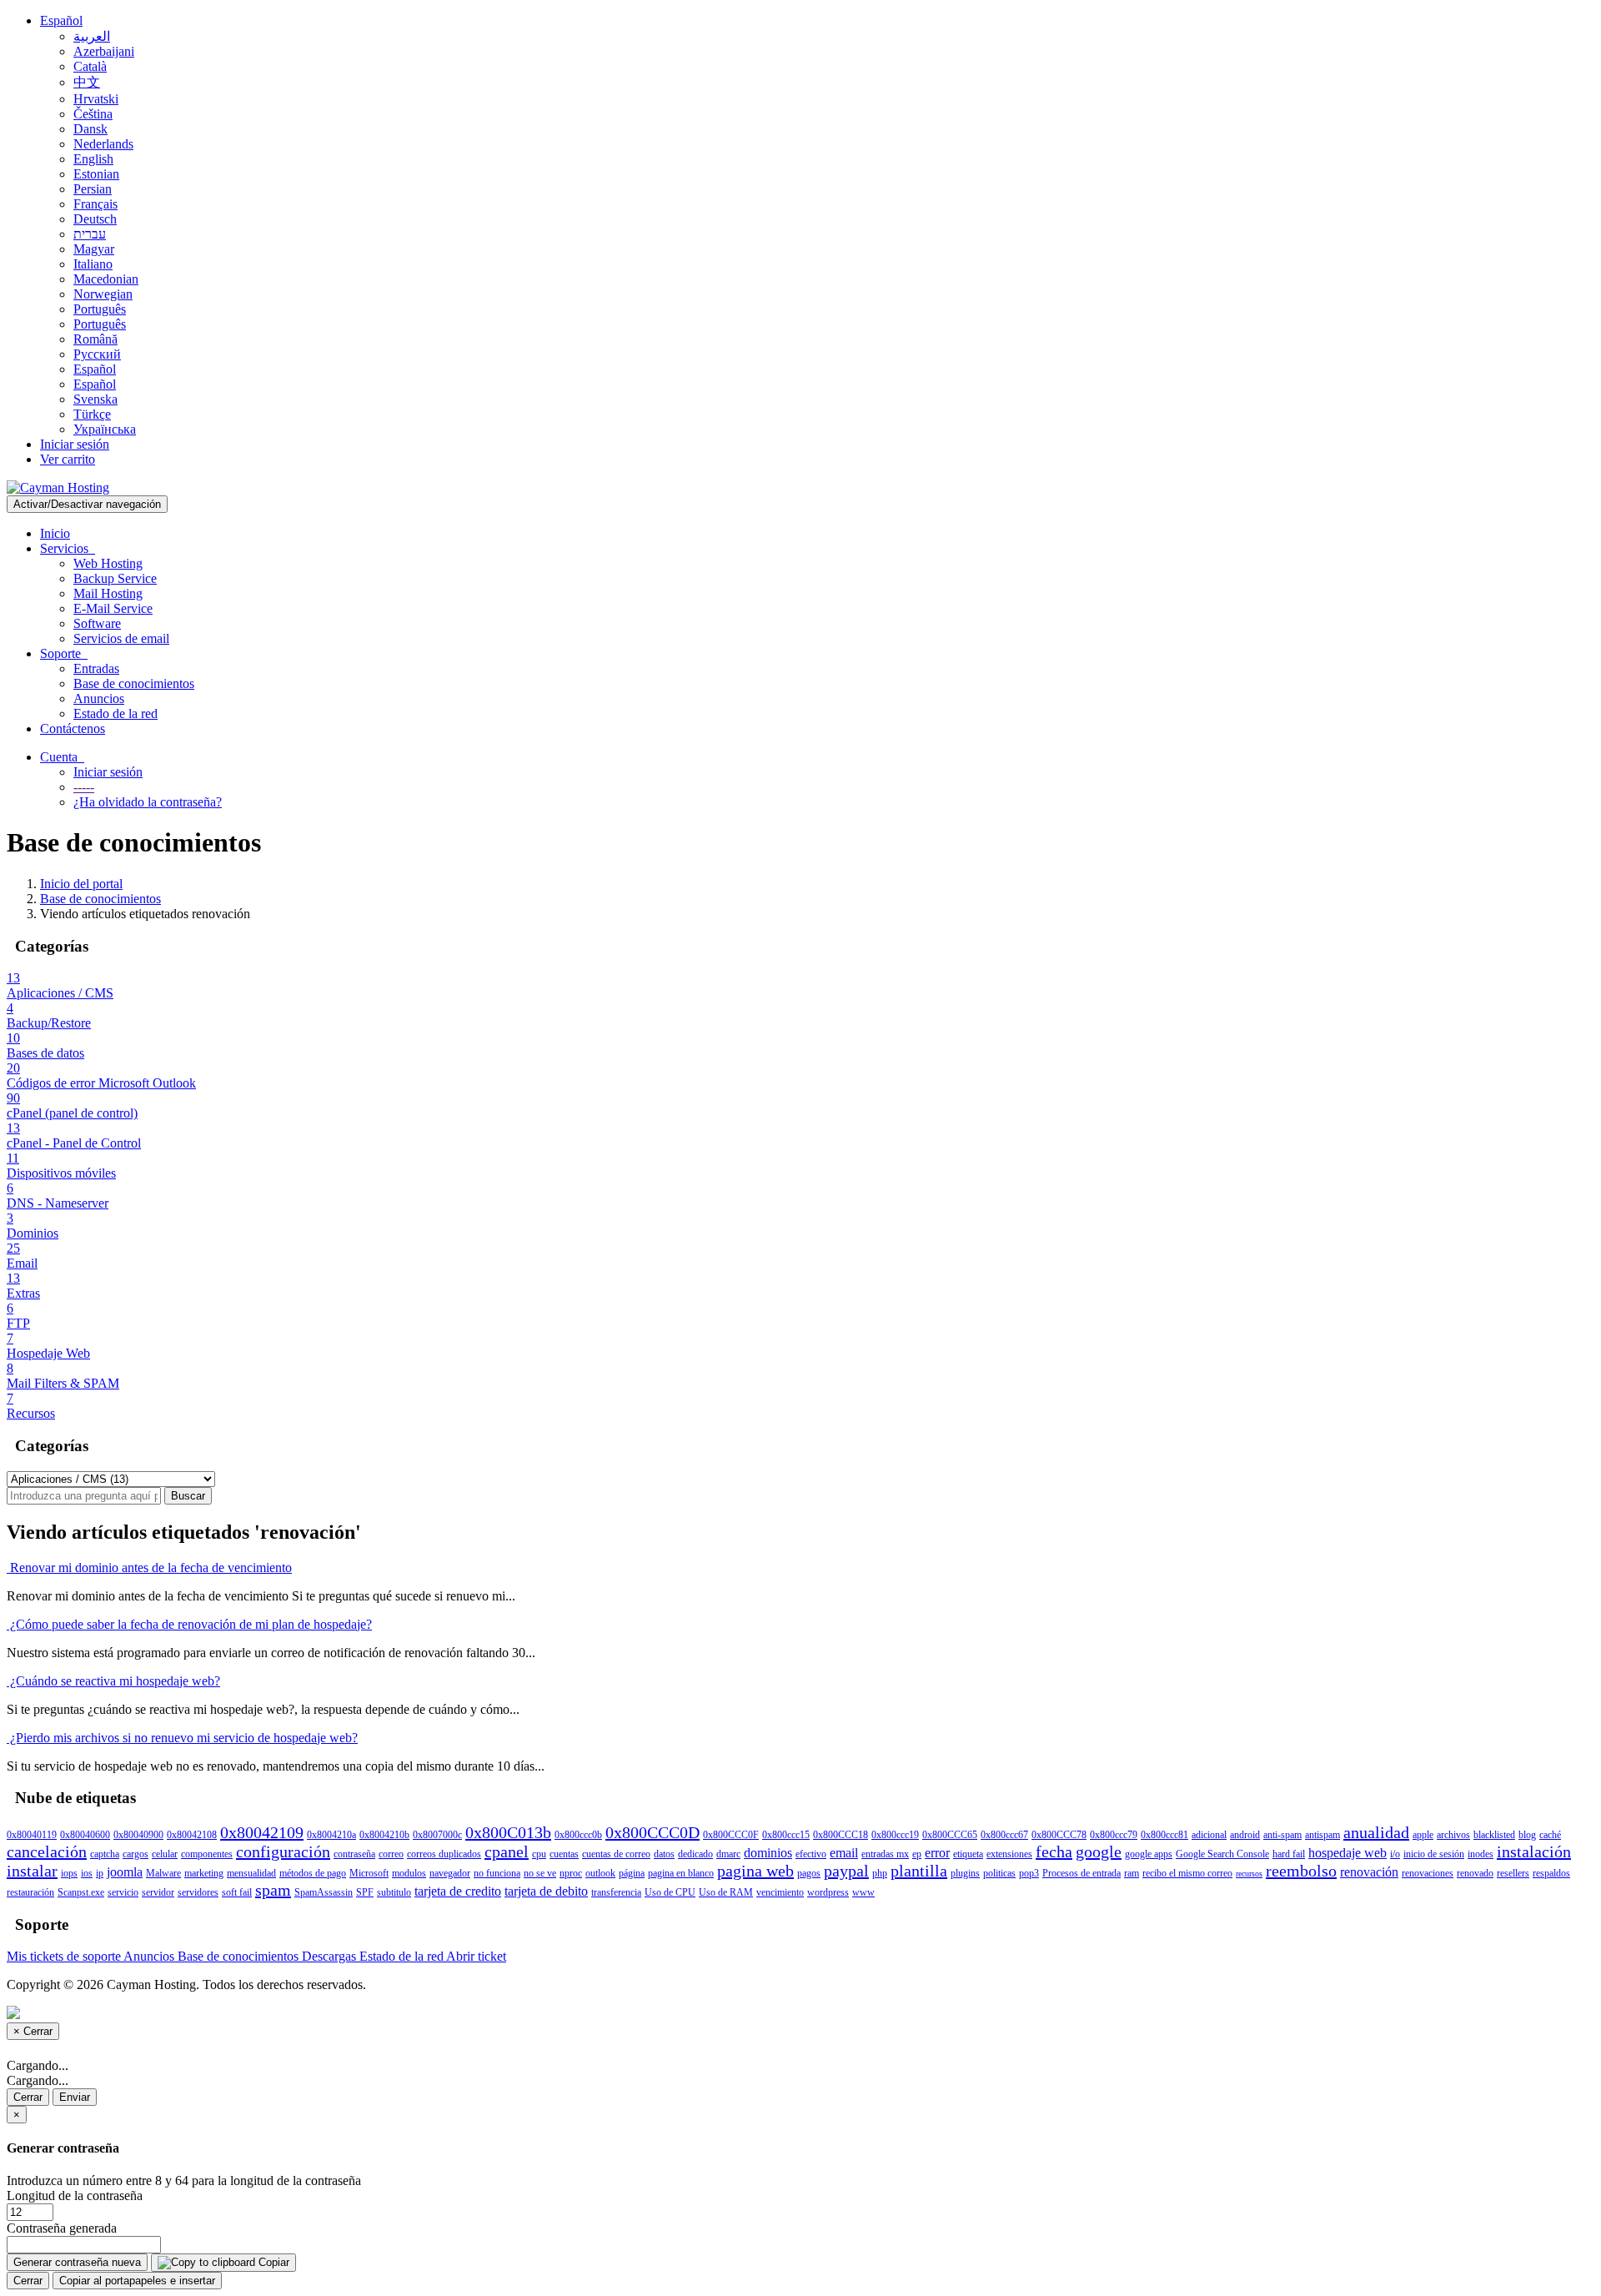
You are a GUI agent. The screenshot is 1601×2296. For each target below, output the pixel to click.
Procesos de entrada (1082, 1873)
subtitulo (394, 1892)
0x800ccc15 (786, 1835)
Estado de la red (115, 713)
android (1245, 1835)
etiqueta (968, 1854)
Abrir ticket (476, 1956)
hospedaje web (1348, 1853)
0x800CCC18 (841, 1835)
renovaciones (1428, 1873)
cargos (136, 1854)
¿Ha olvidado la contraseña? (148, 802)
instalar (32, 1871)
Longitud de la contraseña (75, 2196)
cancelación (47, 1851)
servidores (198, 1892)
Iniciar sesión (75, 444)
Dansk (90, 129)
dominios (768, 1853)
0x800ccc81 (1164, 1835)
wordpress (828, 1892)
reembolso (1301, 1871)
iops (69, 1873)
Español (61, 20)
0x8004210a (331, 1835)
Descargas (331, 1956)
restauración (30, 1892)
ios (87, 1873)
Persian (93, 189)
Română (95, 339)
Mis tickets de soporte (65, 1956)
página (632, 1873)
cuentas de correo (616, 1854)
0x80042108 (192, 1835)
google (1099, 1851)
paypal (846, 1871)
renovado (1475, 1873)
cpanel (507, 1851)
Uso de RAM (726, 1892)
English (93, 159)
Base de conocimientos (134, 683)
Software (97, 623)
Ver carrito (68, 459)
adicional (1209, 1835)
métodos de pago (313, 1873)
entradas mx (885, 1854)
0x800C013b (508, 1832)
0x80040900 (138, 1835)
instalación (1534, 1851)
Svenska (95, 399)
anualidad (1376, 1832)
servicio (123, 1892)
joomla (125, 1872)
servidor (158, 1892)
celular (165, 1854)
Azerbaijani (104, 51)
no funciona (497, 1873)
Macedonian (106, 279)
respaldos (1551, 1873)
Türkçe (92, 414)
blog (1527, 1835)
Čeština (93, 114)
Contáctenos (73, 728)
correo (391, 1854)
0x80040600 (85, 1835)
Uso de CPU (670, 1892)
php (880, 1873)
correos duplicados (444, 1854)
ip (100, 1873)
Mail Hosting (108, 593)
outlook (600, 1873)
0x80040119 (32, 1835)
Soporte (64, 653)
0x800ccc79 (1114, 1835)
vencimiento (780, 1892)
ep (917, 1854)
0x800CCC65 (950, 1835)
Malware (163, 1873)
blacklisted (1494, 1835)
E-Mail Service (113, 608)
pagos (809, 1873)
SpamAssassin (324, 1892)
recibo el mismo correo (1187, 1873)
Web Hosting (108, 563)
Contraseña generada (62, 2228)
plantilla (919, 1871)
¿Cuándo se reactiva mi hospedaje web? (113, 1681)
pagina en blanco (681, 1873)
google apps (1149, 1854)
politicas (999, 1873)
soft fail (237, 1892)
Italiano (93, 264)
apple (1423, 1835)
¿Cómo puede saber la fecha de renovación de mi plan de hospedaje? (189, 1624)
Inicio (55, 533)
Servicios (68, 548)
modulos (409, 1873)
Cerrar (28, 2097)
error (937, 1853)
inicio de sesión (1434, 1854)
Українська (105, 429)
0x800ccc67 (1004, 1835)
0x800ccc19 (895, 1835)
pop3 (1029, 1873)
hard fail (1289, 1854)
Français (95, 204)
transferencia (616, 1892)
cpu (539, 1854)
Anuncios (99, 698)
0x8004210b (384, 1835)
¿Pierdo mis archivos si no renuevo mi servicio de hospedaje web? (182, 1738)
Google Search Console (1222, 1854)
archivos (1453, 1835)
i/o (1395, 1854)
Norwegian (103, 294)
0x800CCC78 (1059, 1835)
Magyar (94, 249)
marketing (204, 1873)
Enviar (75, 2097)
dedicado (695, 1854)
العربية (92, 36)
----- (84, 787)
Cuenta (62, 757)
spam (273, 1890)
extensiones (1009, 1854)
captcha (105, 1854)
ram (1132, 1873)
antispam (1322, 1835)
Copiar (272, 2262)
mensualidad (251, 1873)
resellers (1513, 1873)
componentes (207, 1854)
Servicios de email (121, 638)
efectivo (811, 1854)
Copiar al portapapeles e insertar (137, 2281)
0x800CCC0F (731, 1835)
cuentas (564, 1854)
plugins (965, 1873)
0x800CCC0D (652, 1832)
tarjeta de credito (458, 1891)
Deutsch (95, 219)
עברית (90, 234)
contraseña (354, 1854)
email (844, 1853)
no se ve (540, 1873)
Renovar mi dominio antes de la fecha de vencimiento (149, 1568)
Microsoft (369, 1873)
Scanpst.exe (81, 1892)
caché (1550, 1835)
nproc (571, 1873)
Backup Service (115, 578)
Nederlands (103, 144)
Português (100, 309)
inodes (1481, 1854)
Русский (97, 354)
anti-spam (1282, 1835)
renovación (1369, 1872)
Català (90, 66)
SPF (365, 1892)
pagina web (755, 1871)
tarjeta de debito (546, 1891)
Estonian (96, 174)
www (863, 1892)
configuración (283, 1851)
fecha (1054, 1851)
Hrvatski (96, 99)
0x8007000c (437, 1835)
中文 (87, 82)
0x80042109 (262, 1832)
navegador (450, 1873)
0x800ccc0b (578, 1835)
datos (664, 1854)
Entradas (96, 668)
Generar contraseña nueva (77, 2262)
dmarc (728, 1854)
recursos (1249, 1874)
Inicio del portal (81, 884)
